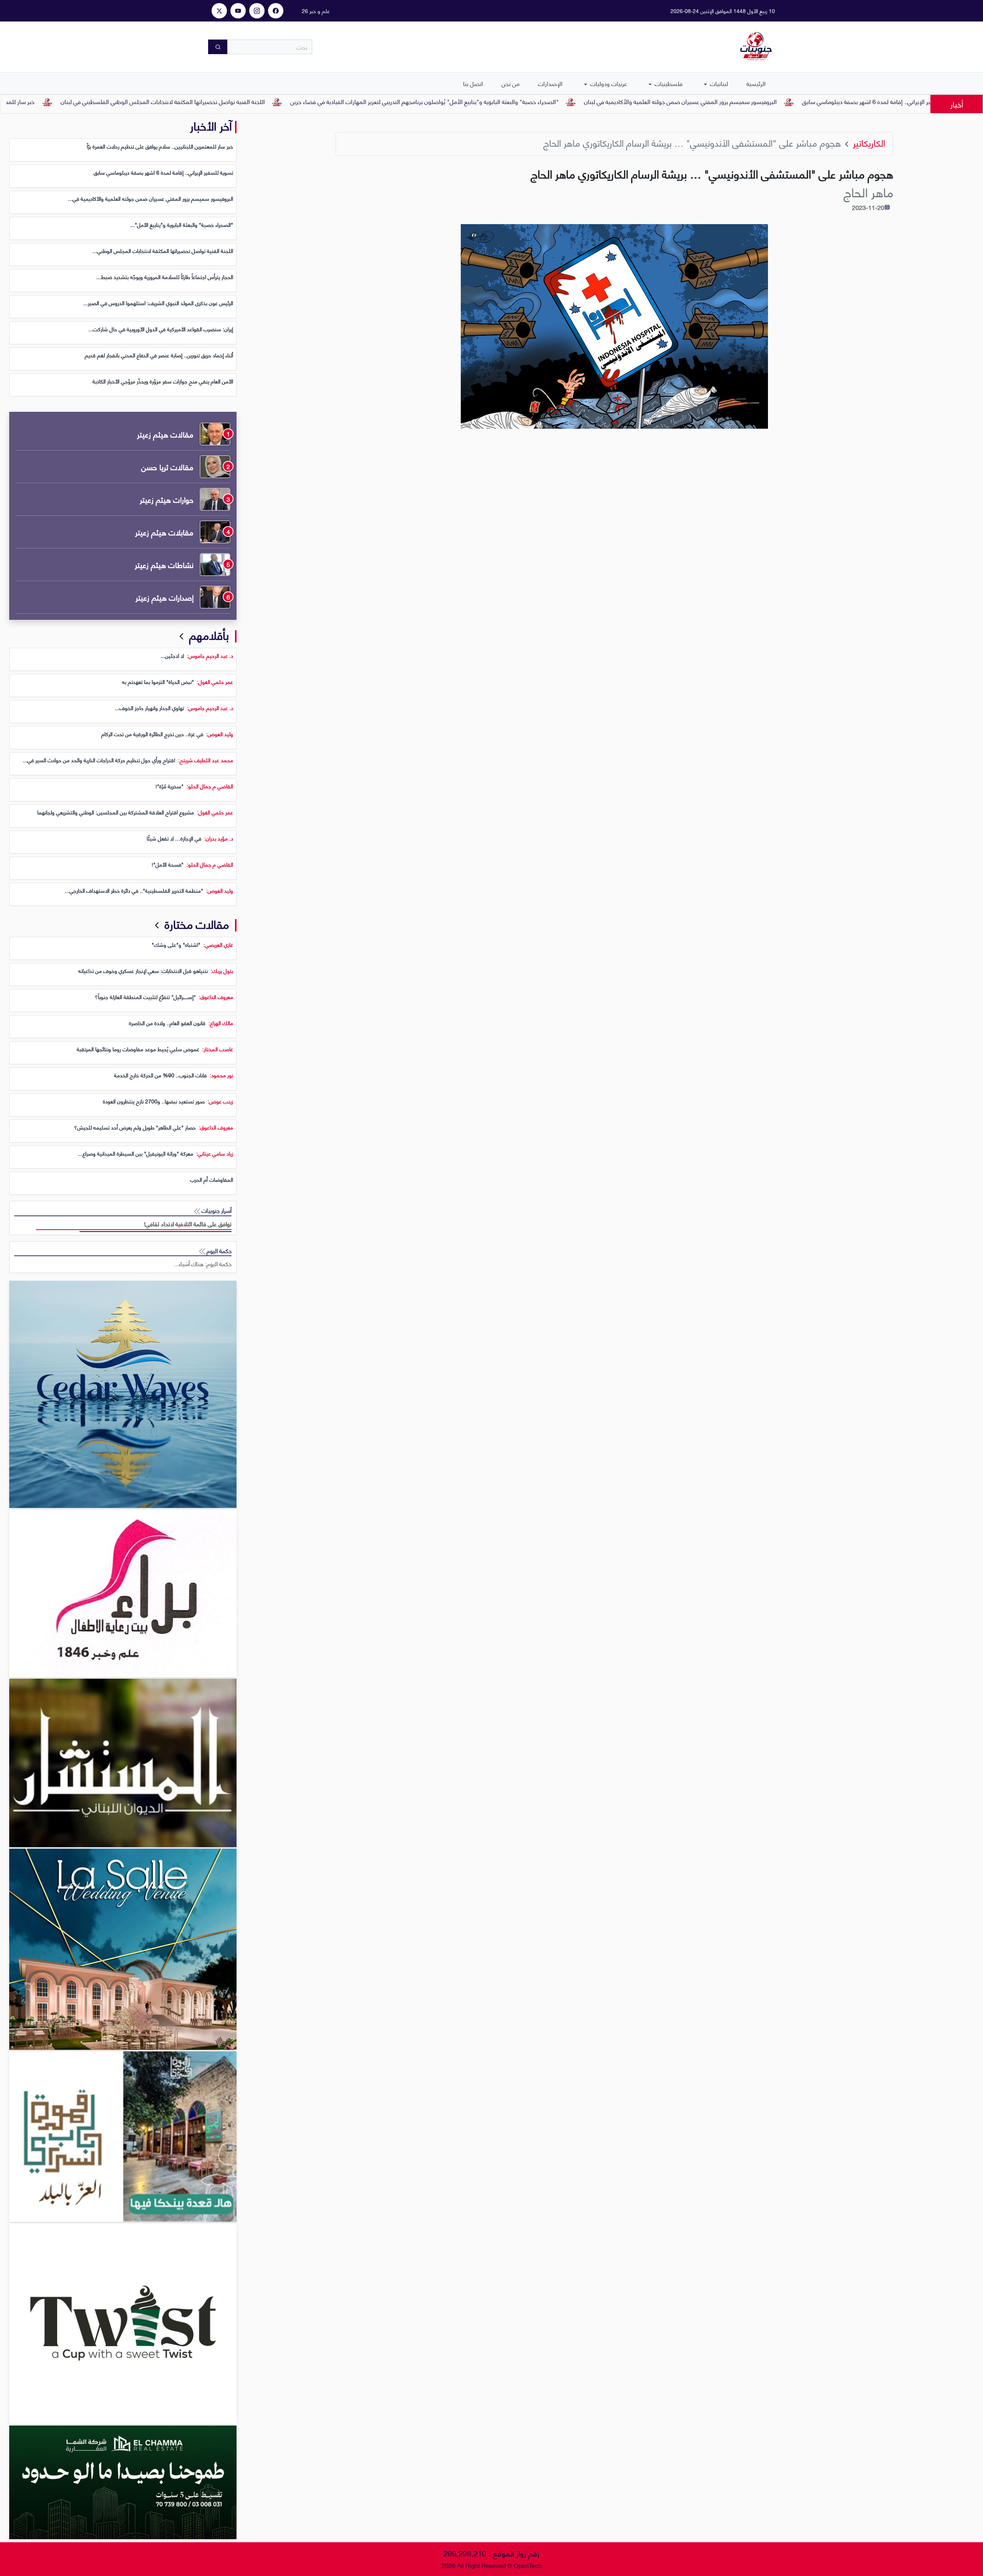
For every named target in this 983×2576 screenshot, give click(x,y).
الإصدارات (550, 83)
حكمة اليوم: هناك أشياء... (203, 1264)
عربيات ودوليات (608, 83)
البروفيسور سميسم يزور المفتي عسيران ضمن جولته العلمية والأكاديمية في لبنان (774, 101)
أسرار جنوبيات (216, 1210)
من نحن (511, 83)
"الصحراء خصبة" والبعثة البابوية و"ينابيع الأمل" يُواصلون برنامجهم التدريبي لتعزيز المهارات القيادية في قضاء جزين (518, 101)
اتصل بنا (473, 83)
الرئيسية (756, 83)
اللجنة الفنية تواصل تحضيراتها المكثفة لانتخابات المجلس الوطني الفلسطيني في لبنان (256, 101)
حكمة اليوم (218, 1251)
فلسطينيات (668, 83)
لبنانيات (718, 83)
